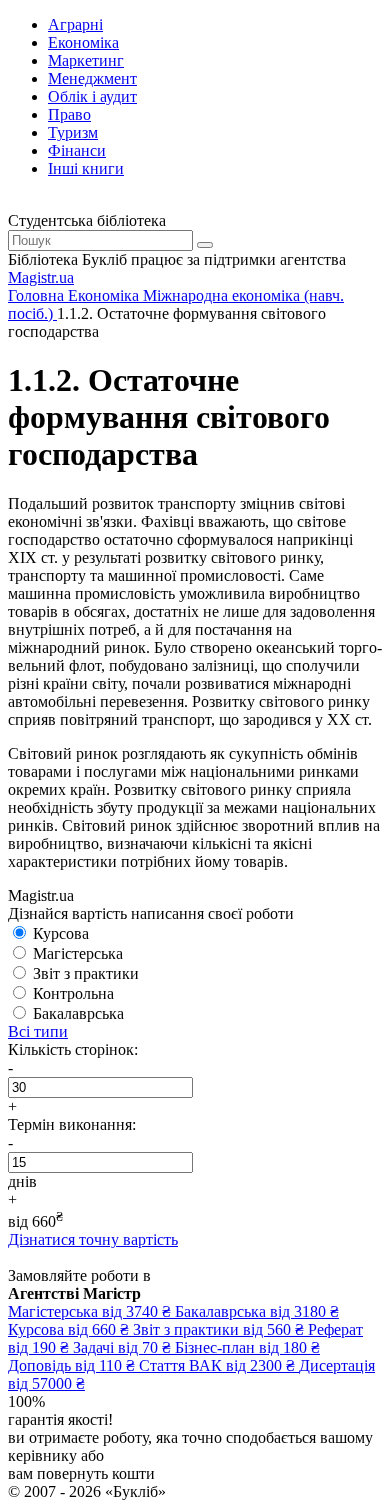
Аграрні (75, 24)
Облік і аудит (92, 96)
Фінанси (77, 150)
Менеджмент (92, 78)
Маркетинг (86, 60)
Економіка (83, 42)
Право (69, 114)
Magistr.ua (41, 277)
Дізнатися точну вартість (93, 1239)
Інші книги (86, 168)
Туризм (73, 132)
